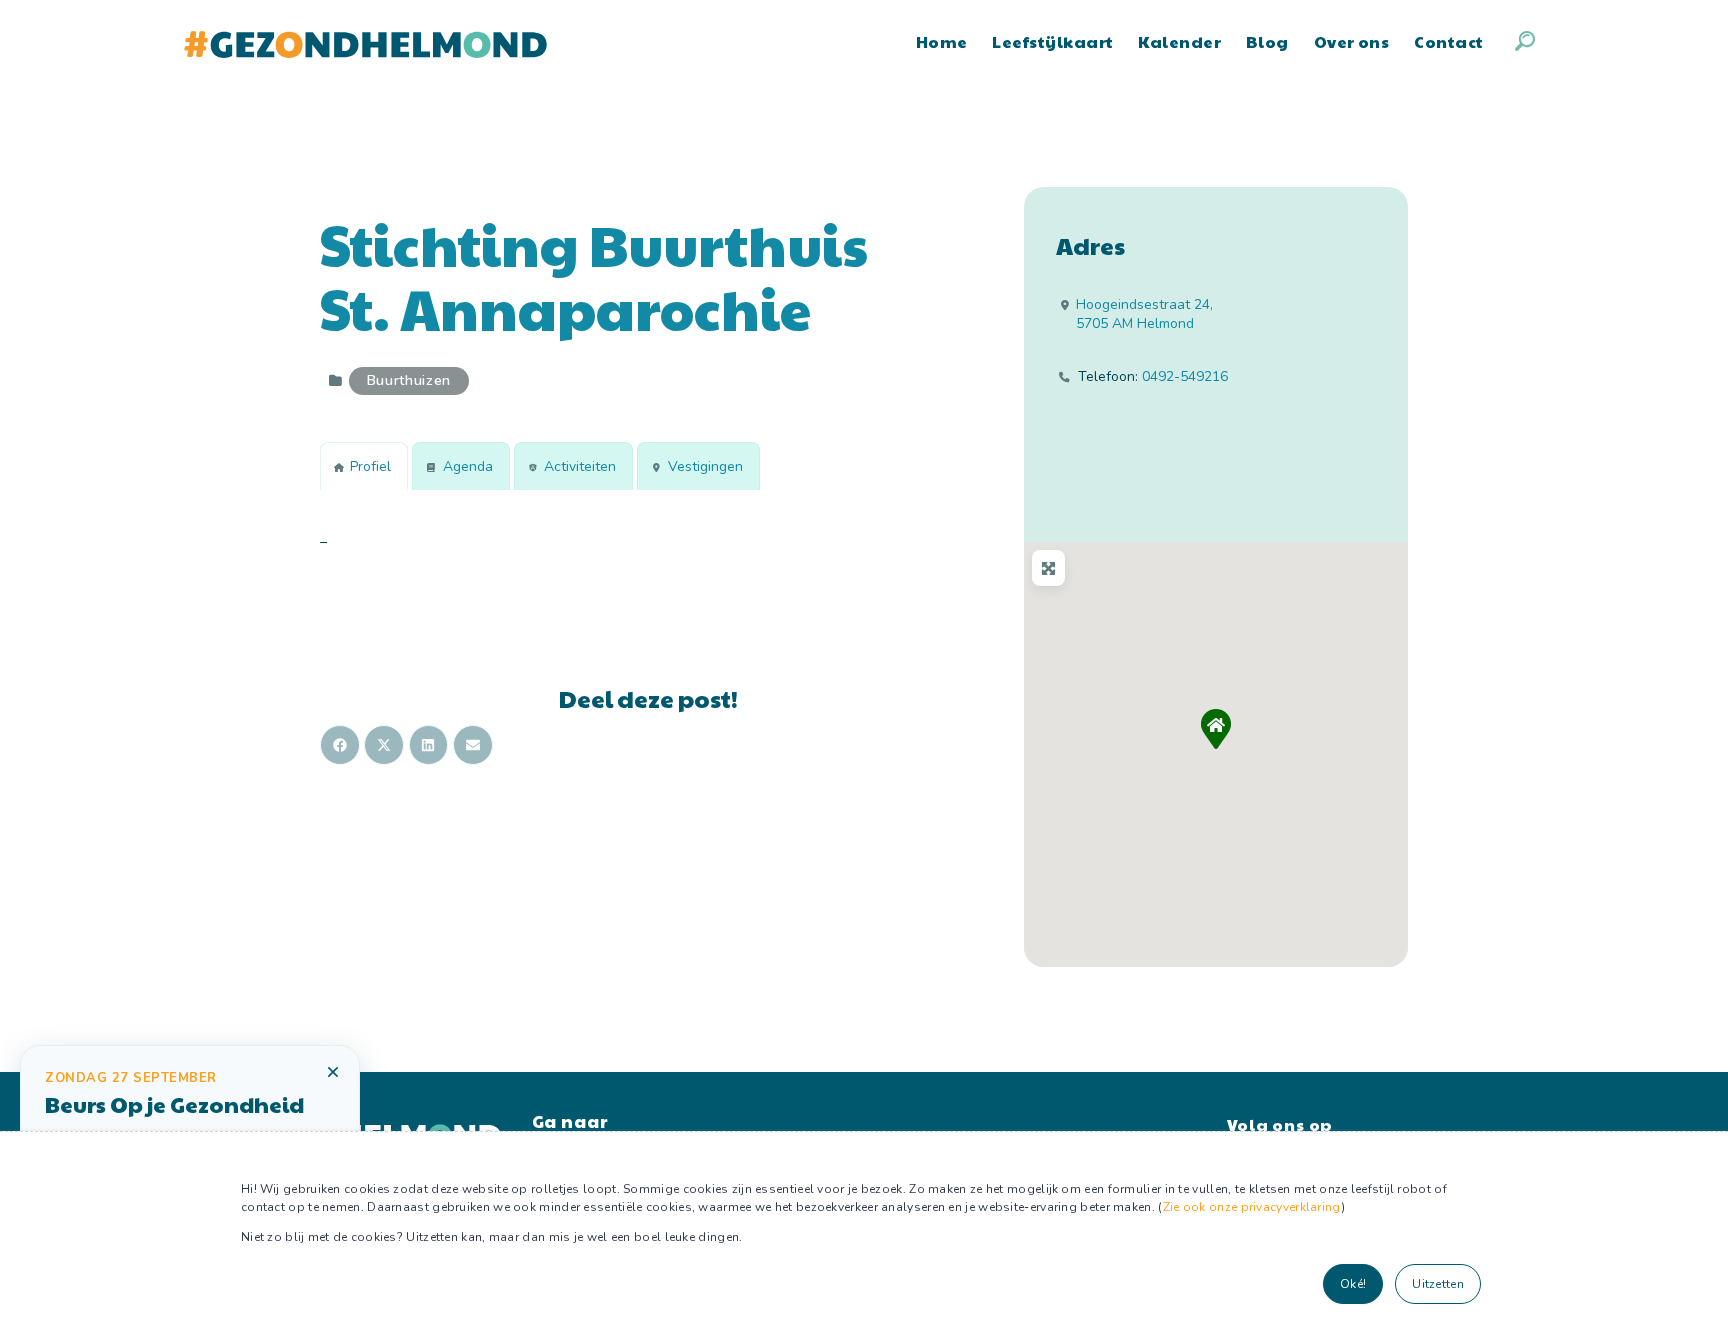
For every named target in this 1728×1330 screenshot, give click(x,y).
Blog (1267, 41)
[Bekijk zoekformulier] (1525, 41)
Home (942, 41)
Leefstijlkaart (1052, 41)
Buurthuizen (409, 380)
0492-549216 (1185, 377)
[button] (1216, 729)
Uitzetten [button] (1438, 1284)
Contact (1448, 41)
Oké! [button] (1353, 1284)
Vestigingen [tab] (705, 466)
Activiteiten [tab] (580, 466)
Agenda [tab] (468, 466)
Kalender (1179, 41)
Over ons (1352, 41)
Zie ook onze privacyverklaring (1252, 1207)
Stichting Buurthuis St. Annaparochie (594, 276)
